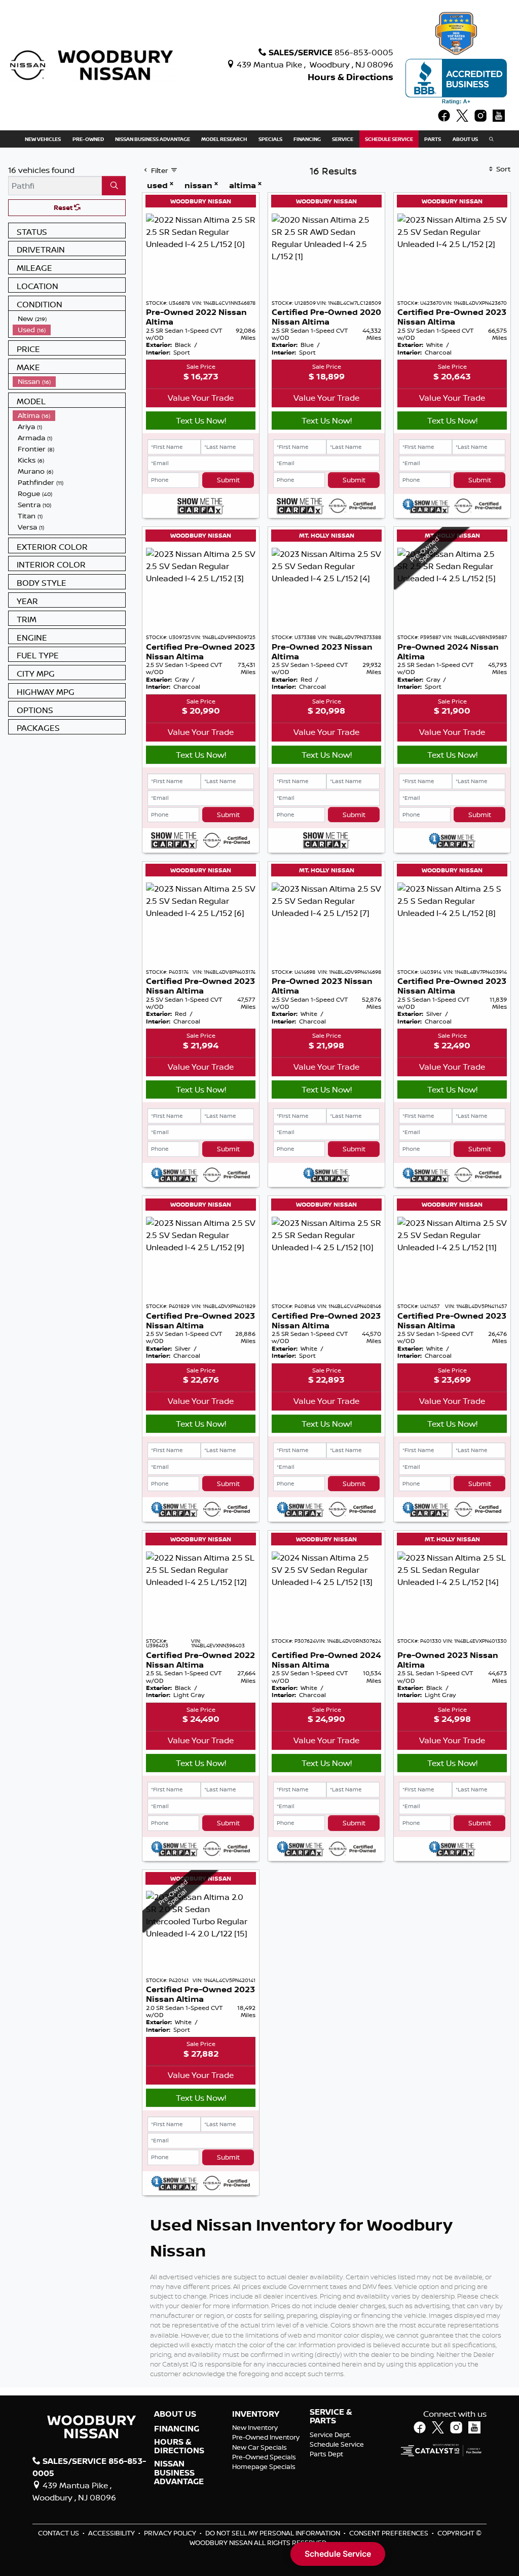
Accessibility (112, 2533)
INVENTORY (256, 2414)
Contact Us (59, 2533)
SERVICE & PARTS (331, 2416)
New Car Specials (259, 2447)
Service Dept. (330, 2434)
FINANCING (177, 2429)
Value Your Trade (201, 398)
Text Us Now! (201, 420)
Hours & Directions (350, 77)
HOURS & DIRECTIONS (179, 2446)
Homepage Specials (264, 2466)
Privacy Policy (171, 2533)
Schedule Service (337, 2444)
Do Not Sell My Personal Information (273, 2533)
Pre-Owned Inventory (266, 2437)
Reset (64, 207)
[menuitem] (69, 319)
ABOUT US (175, 2414)
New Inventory (255, 2427)
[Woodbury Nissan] (93, 64)
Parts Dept (326, 2454)
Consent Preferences (389, 2533)
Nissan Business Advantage (179, 2473)
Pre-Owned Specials (264, 2457)
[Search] (114, 186)
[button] (43, 139)
